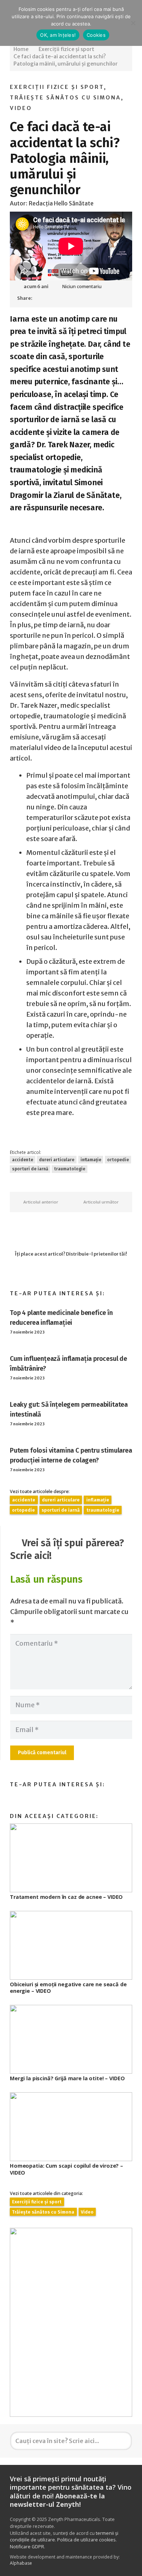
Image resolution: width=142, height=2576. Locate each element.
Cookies (96, 35)
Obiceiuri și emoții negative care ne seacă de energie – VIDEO (68, 1988)
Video (21, 108)
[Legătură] (71, 2322)
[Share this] (54, 298)
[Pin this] (67, 298)
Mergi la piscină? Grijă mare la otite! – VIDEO (67, 2078)
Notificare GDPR (27, 2547)
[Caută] (123, 2441)
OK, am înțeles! (58, 35)
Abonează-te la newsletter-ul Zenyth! (57, 2500)
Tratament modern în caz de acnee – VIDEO (66, 1897)
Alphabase (21, 2563)
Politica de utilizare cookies (86, 2540)
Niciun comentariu (82, 286)
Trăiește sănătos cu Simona (65, 98)
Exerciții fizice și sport (57, 87)
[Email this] (41, 298)
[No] (133, 23)
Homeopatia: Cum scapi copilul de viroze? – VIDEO (66, 2169)
